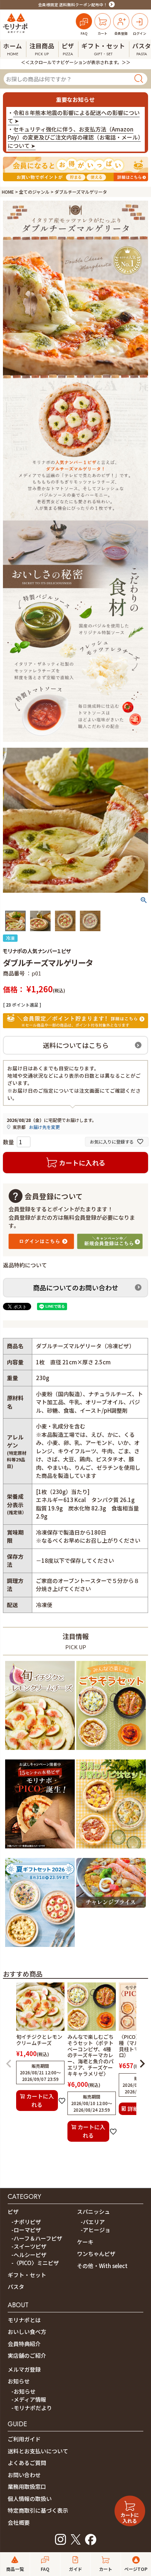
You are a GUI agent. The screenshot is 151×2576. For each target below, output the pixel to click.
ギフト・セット (27, 2275)
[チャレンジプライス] (111, 1909)
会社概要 (19, 2522)
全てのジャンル (34, 192)
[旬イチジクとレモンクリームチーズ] (40, 1751)
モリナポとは (24, 2320)
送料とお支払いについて (38, 2451)
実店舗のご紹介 (27, 2355)
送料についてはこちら (76, 1045)
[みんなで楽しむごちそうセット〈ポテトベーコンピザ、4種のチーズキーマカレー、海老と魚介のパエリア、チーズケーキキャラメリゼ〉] (111, 1751)
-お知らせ (23, 2391)
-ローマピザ (26, 2230)
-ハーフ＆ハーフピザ (37, 2238)
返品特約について (25, 1265)
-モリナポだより (32, 2408)
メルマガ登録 (24, 2369)
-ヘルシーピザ (29, 2255)
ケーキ (85, 2242)
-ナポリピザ (26, 2222)
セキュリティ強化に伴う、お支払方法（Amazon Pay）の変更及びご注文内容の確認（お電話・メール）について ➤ (74, 137)
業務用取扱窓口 (27, 2486)
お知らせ (19, 2381)
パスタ (16, 2287)
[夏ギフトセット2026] (40, 1948)
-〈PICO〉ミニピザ (35, 2263)
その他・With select (102, 2266)
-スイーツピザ (29, 2246)
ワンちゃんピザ (96, 2254)
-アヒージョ (95, 2230)
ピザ (13, 2211)
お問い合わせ (24, 2475)
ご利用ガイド (24, 2439)
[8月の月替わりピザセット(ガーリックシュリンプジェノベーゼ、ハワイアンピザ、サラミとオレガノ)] (111, 1850)
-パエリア (93, 2222)
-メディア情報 (29, 2399)
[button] (9, 2064)
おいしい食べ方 (27, 2332)
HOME (8, 192)
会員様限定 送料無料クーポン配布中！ (73, 5)
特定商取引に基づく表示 (38, 2510)
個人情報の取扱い (30, 2499)
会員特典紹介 (24, 2344)
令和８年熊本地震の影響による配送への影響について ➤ (74, 117)
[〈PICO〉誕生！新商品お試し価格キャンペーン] (40, 1850)
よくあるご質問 (27, 2463)
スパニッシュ (93, 2211)
